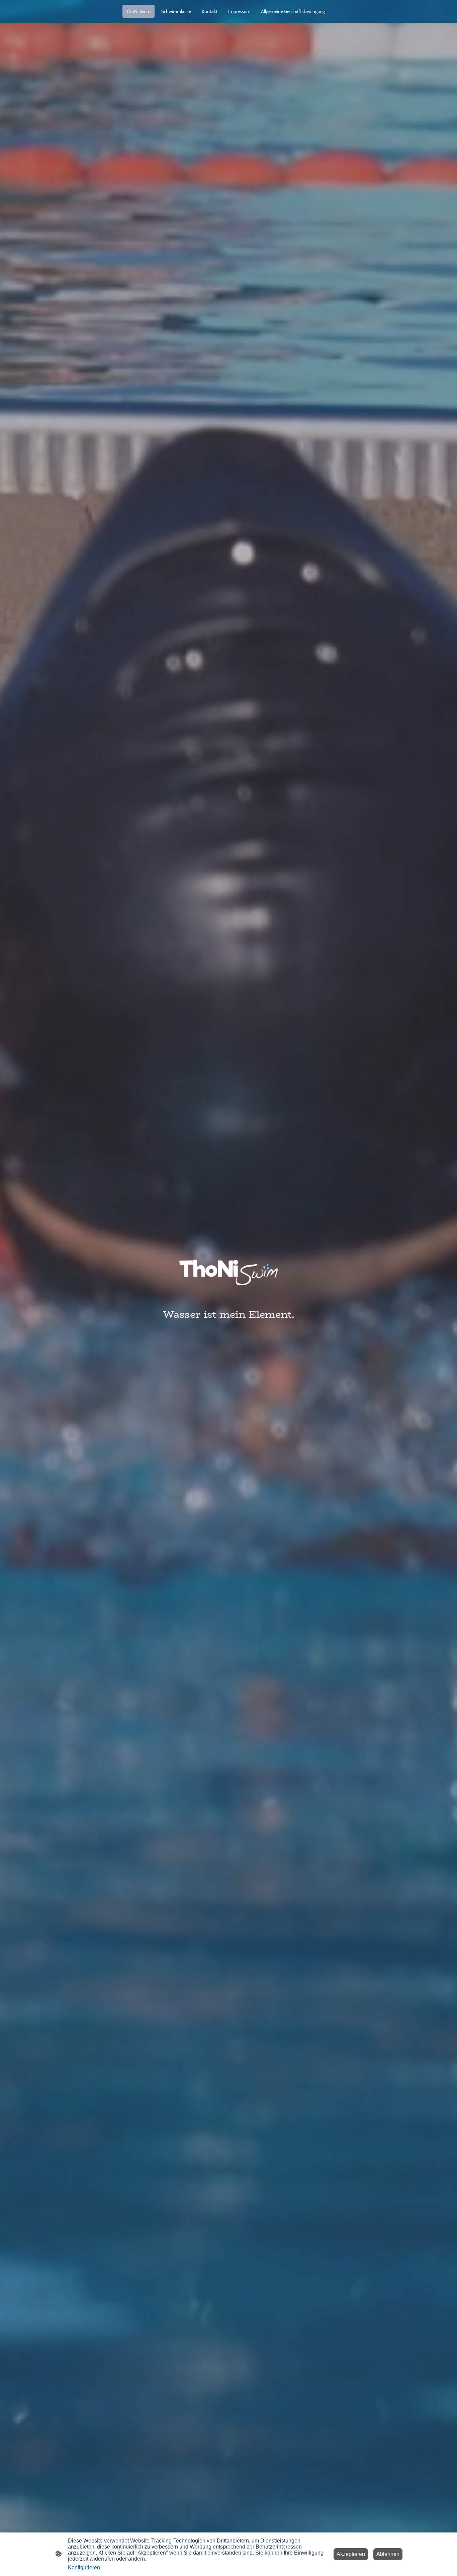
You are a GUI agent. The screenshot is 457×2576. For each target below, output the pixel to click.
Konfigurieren (84, 2567)
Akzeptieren (351, 2554)
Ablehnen (388, 2554)
